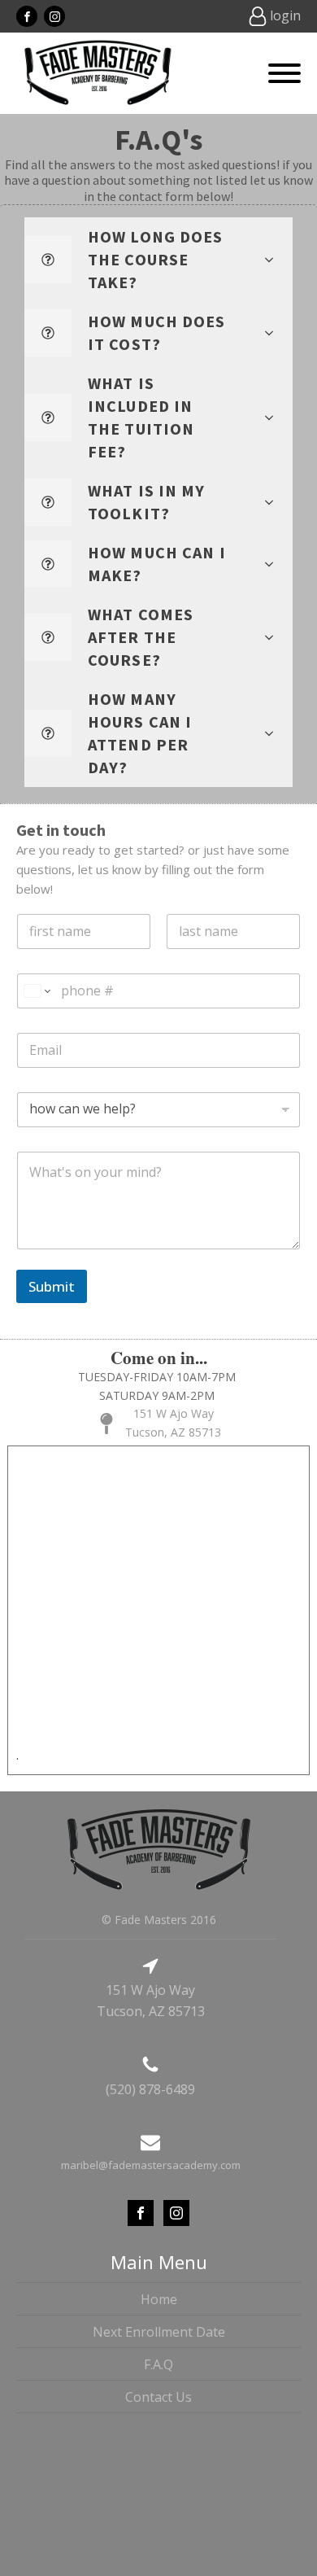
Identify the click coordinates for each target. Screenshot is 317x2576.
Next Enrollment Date (159, 2332)
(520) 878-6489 (150, 2089)
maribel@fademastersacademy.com (151, 2165)
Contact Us (158, 2397)
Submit (52, 1286)
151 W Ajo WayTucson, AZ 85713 (173, 1422)
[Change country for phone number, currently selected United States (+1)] (36, 991)
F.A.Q (158, 2364)
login (285, 15)
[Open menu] (284, 73)
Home (159, 2299)
